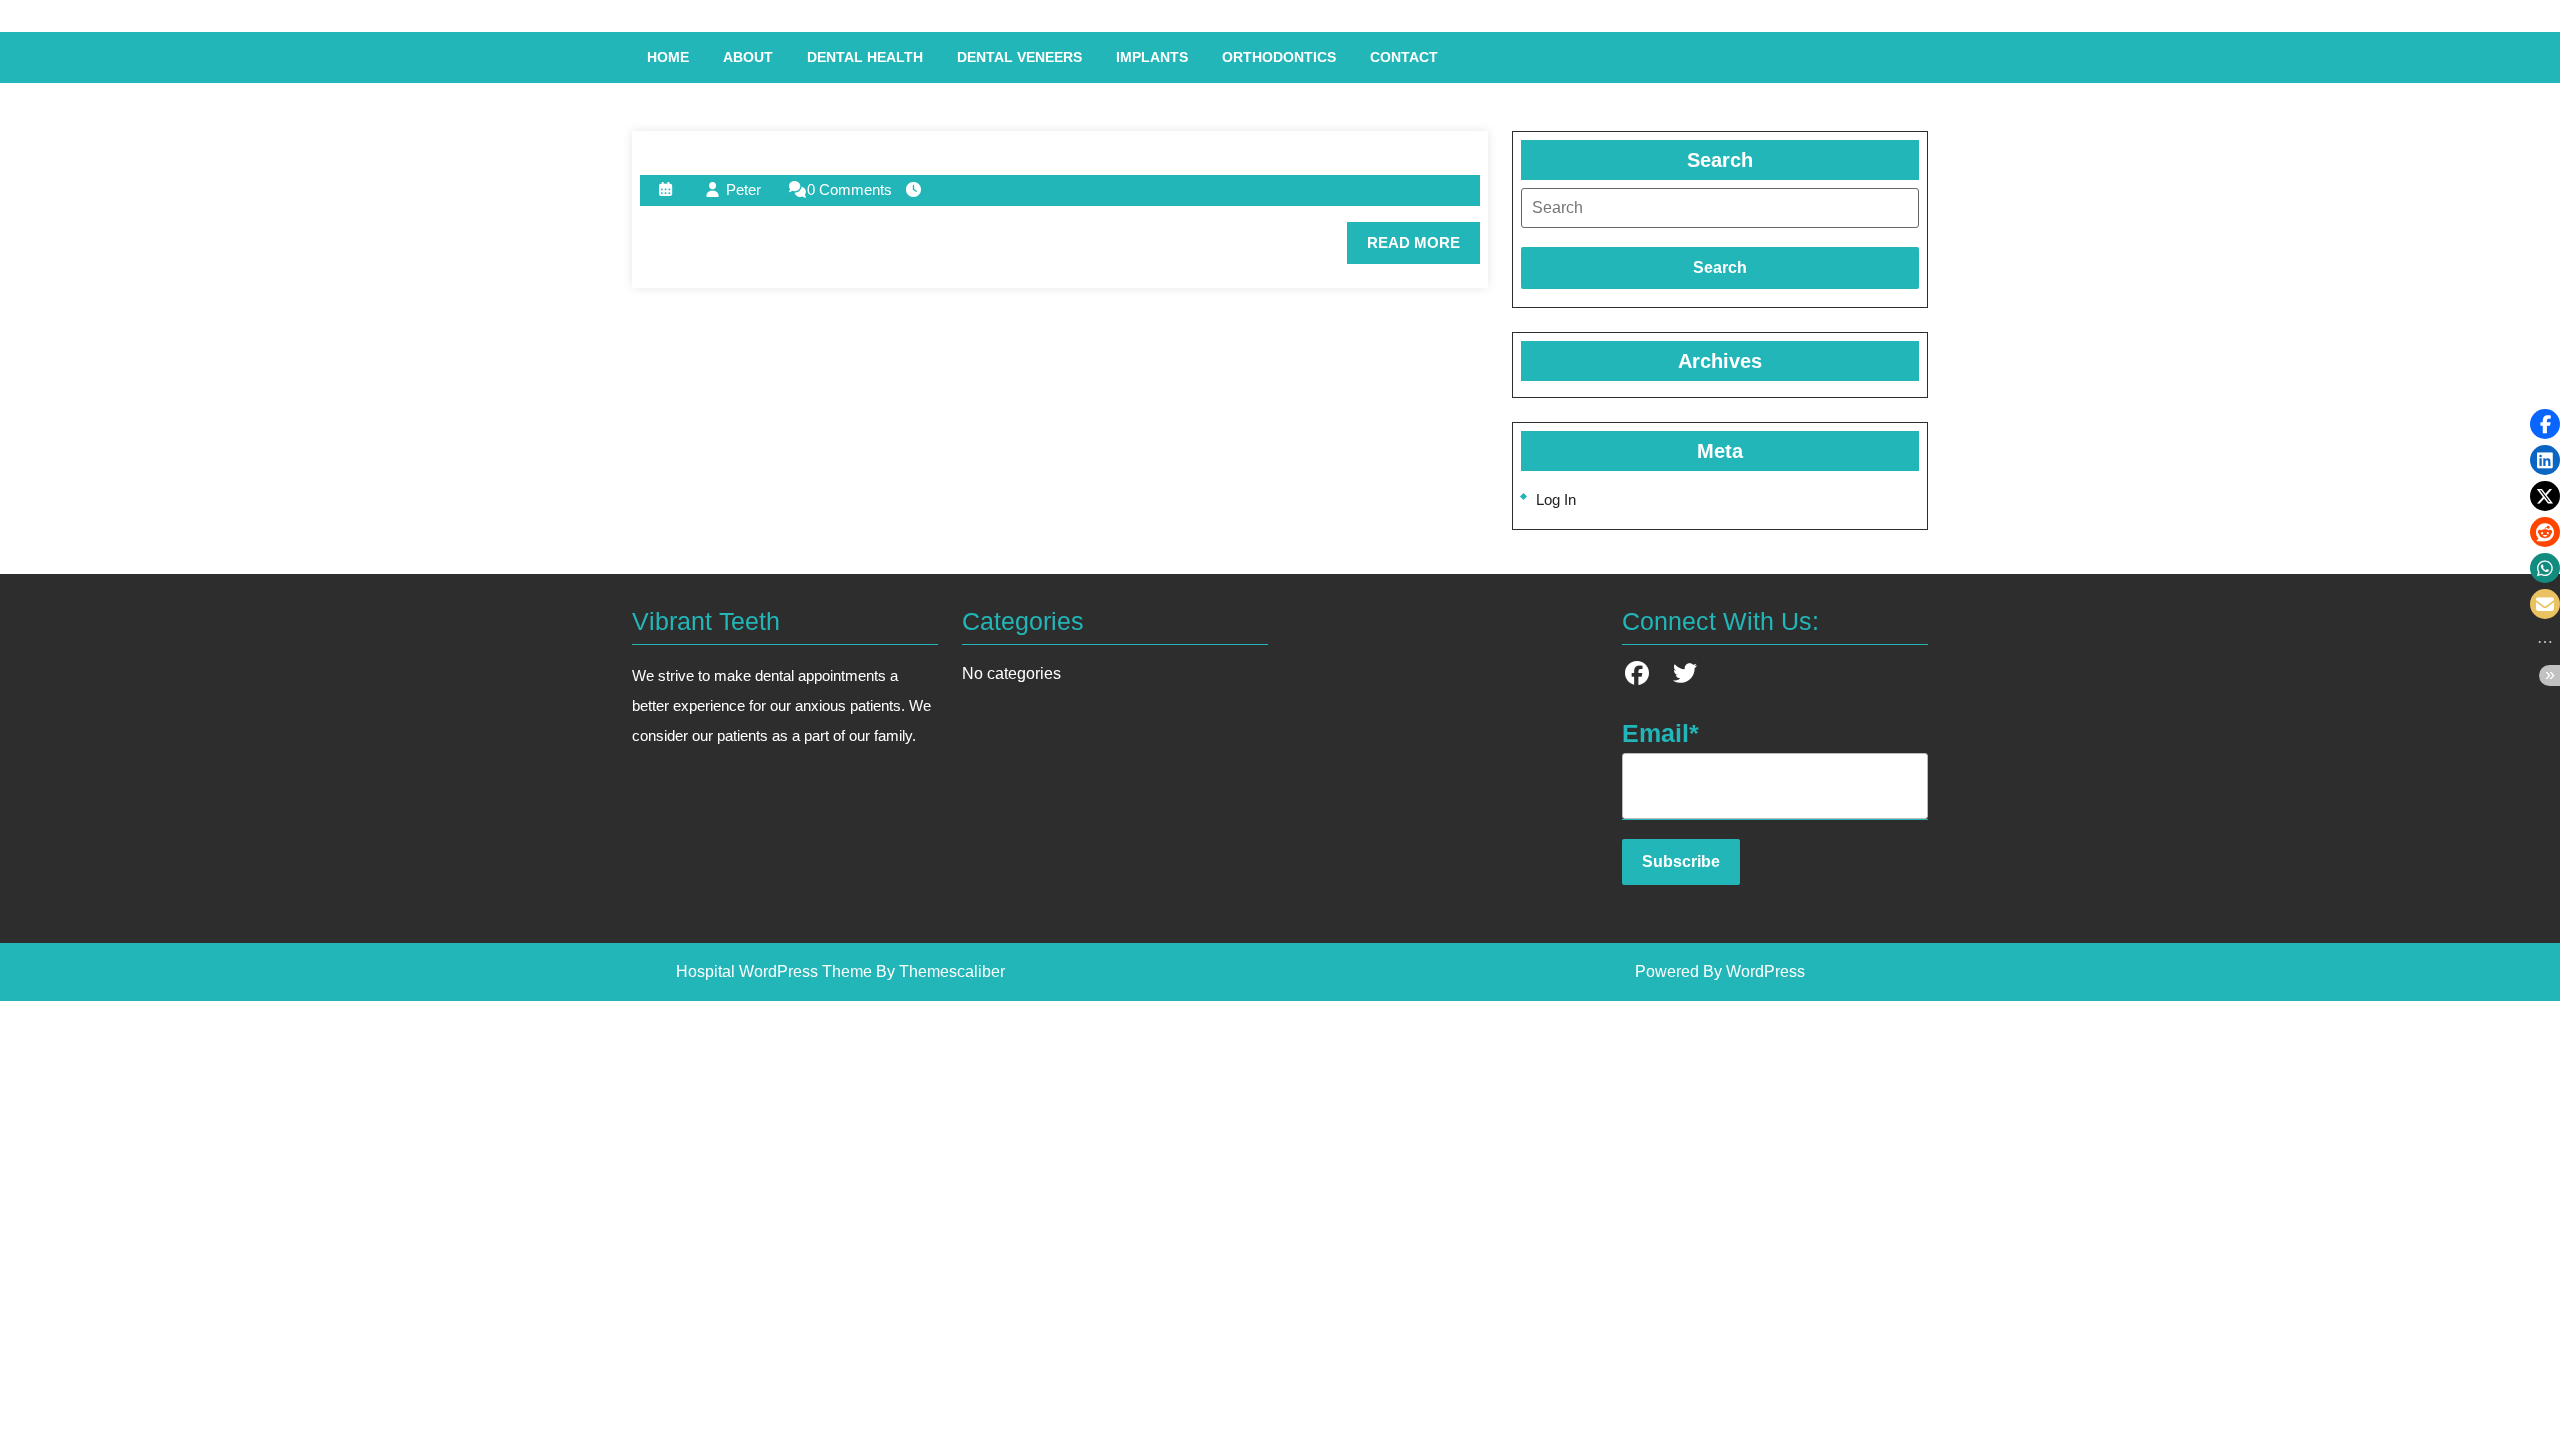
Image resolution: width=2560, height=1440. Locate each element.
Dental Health (865, 57)
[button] (2545, 424)
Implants (1152, 57)
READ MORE (1423, 249)
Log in (1556, 499)
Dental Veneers (1019, 57)
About (748, 57)
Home (668, 57)
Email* (1660, 733)
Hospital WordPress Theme (774, 971)
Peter (743, 189)
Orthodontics (1279, 57)
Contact (1404, 57)
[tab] (1720, 208)
